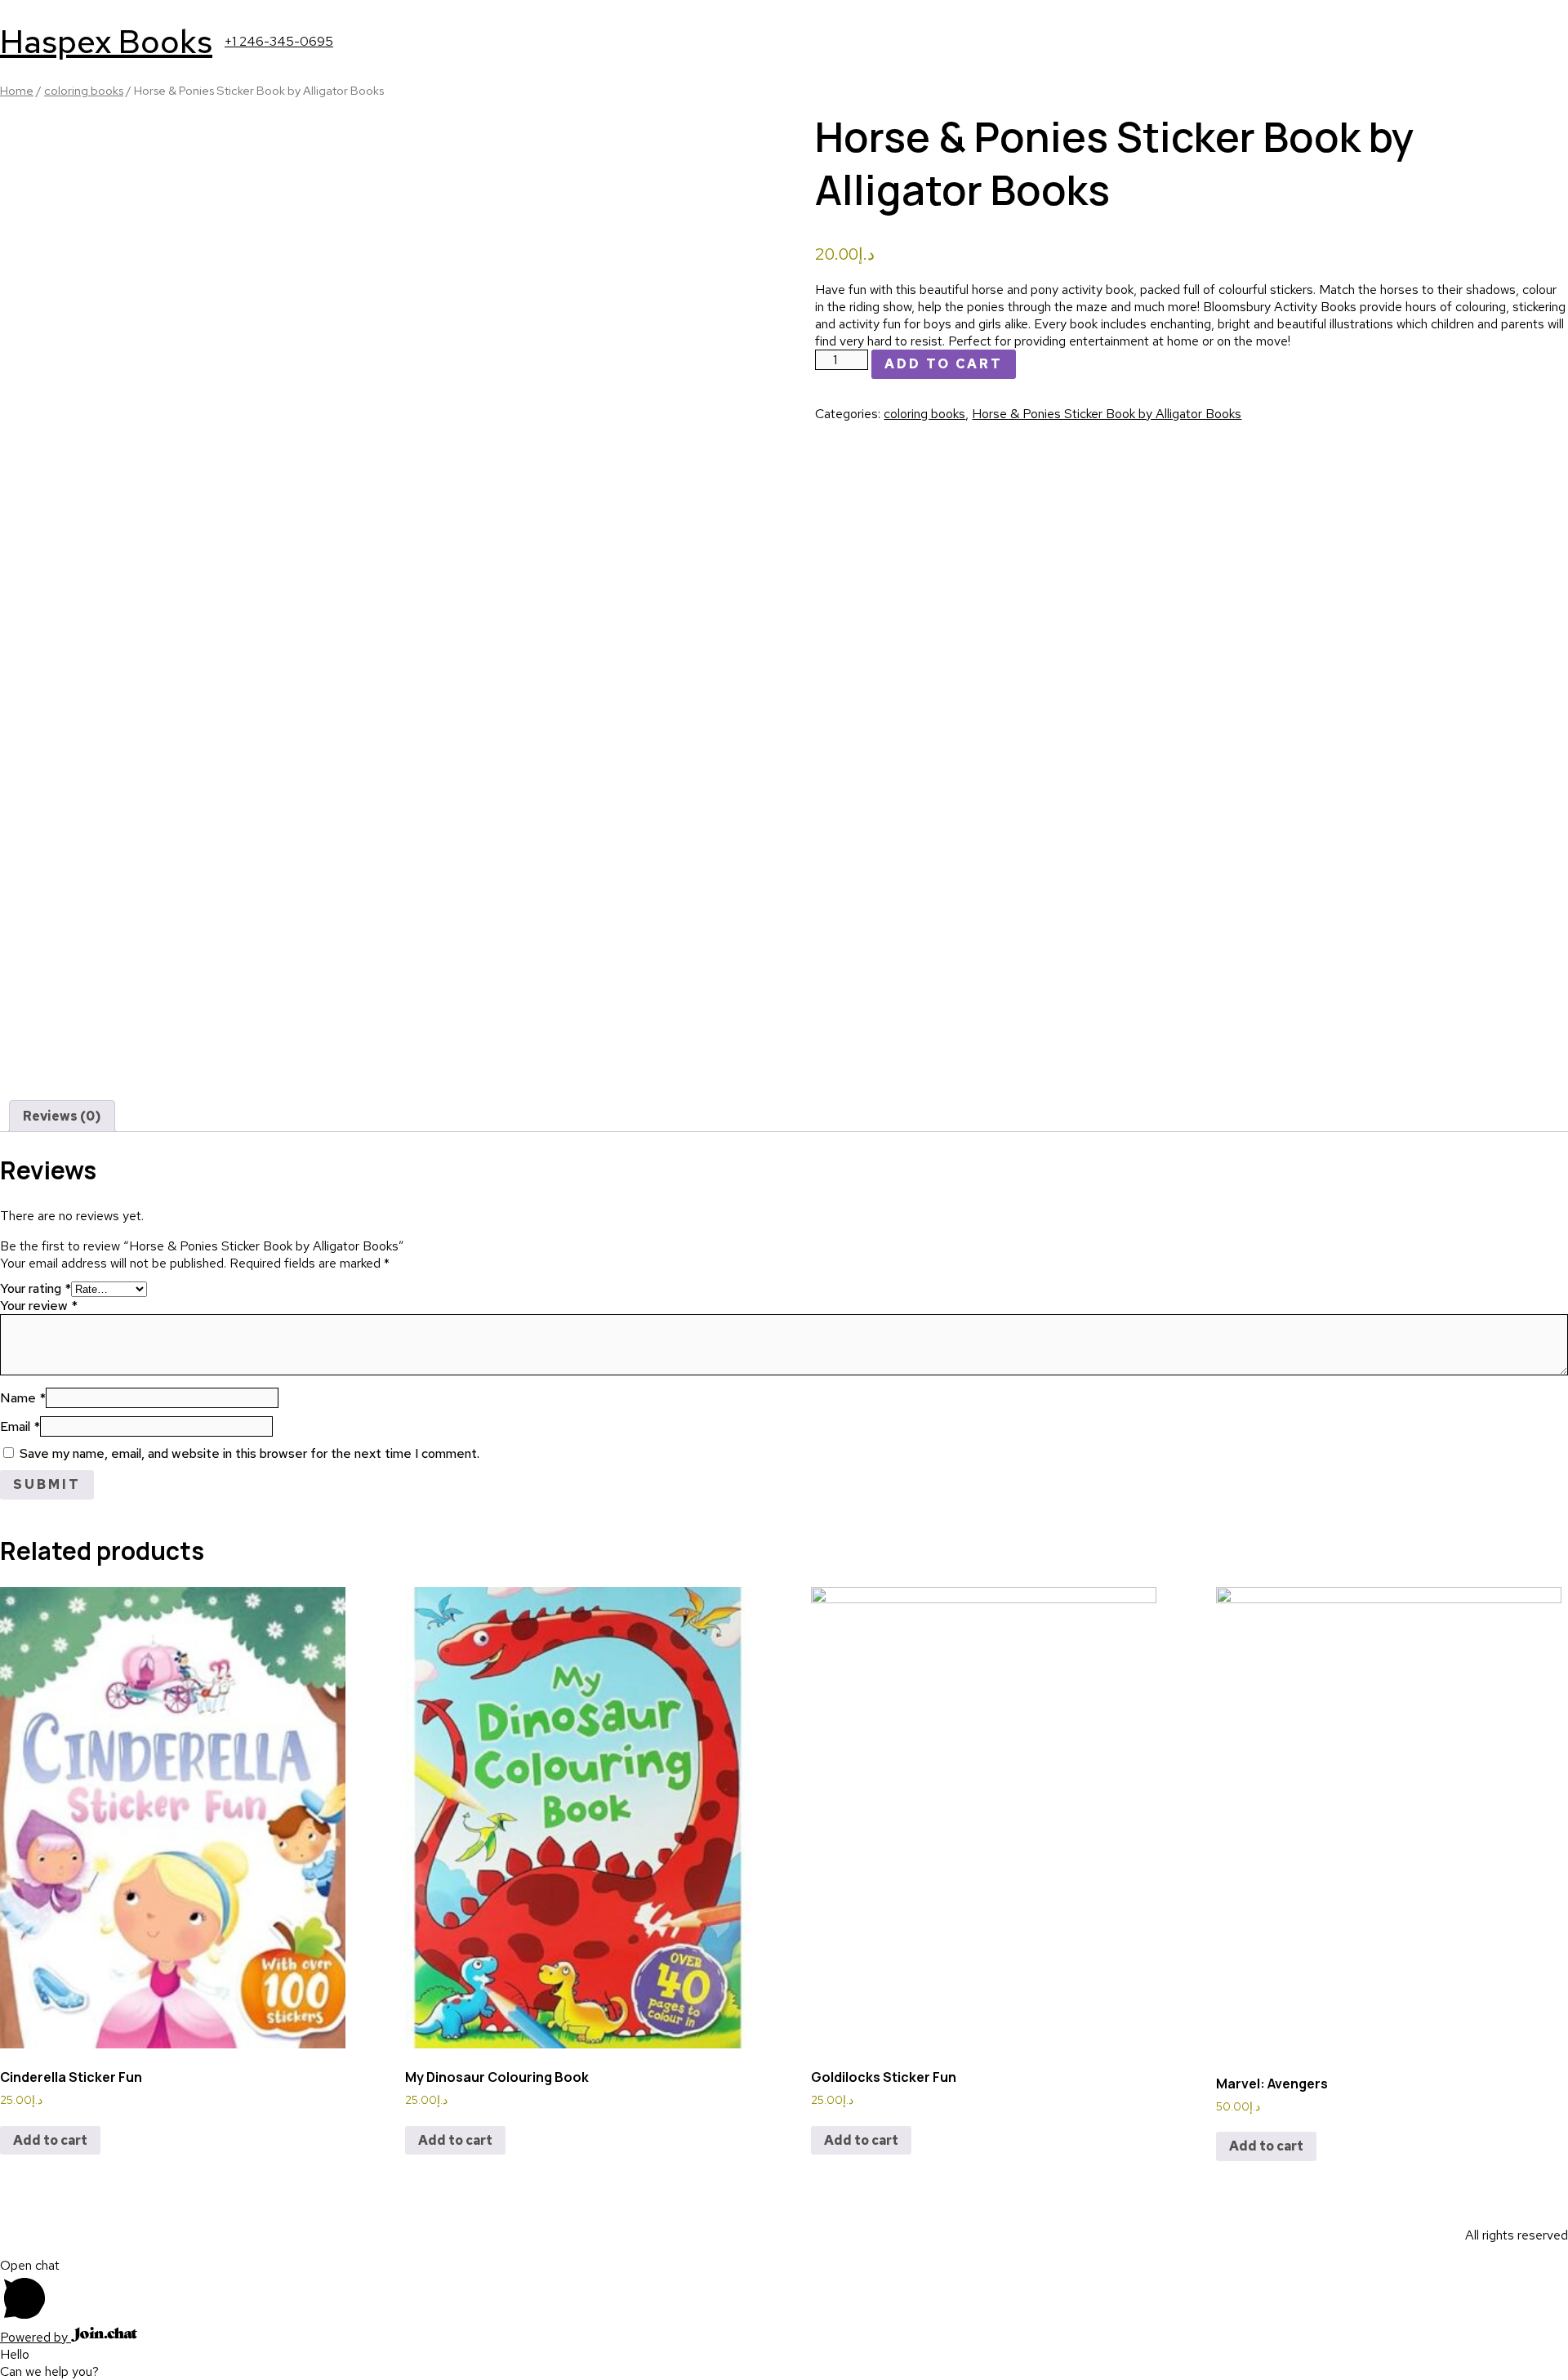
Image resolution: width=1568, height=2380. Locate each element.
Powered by (36, 2337)
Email (20, 1426)
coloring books (84, 90)
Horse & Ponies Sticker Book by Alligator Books (1107, 414)
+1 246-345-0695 (279, 41)
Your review (39, 1306)
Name (23, 1398)
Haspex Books (106, 41)
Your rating (36, 1288)
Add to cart (944, 364)
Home (17, 90)
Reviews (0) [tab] (62, 1116)
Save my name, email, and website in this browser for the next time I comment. (249, 1453)
